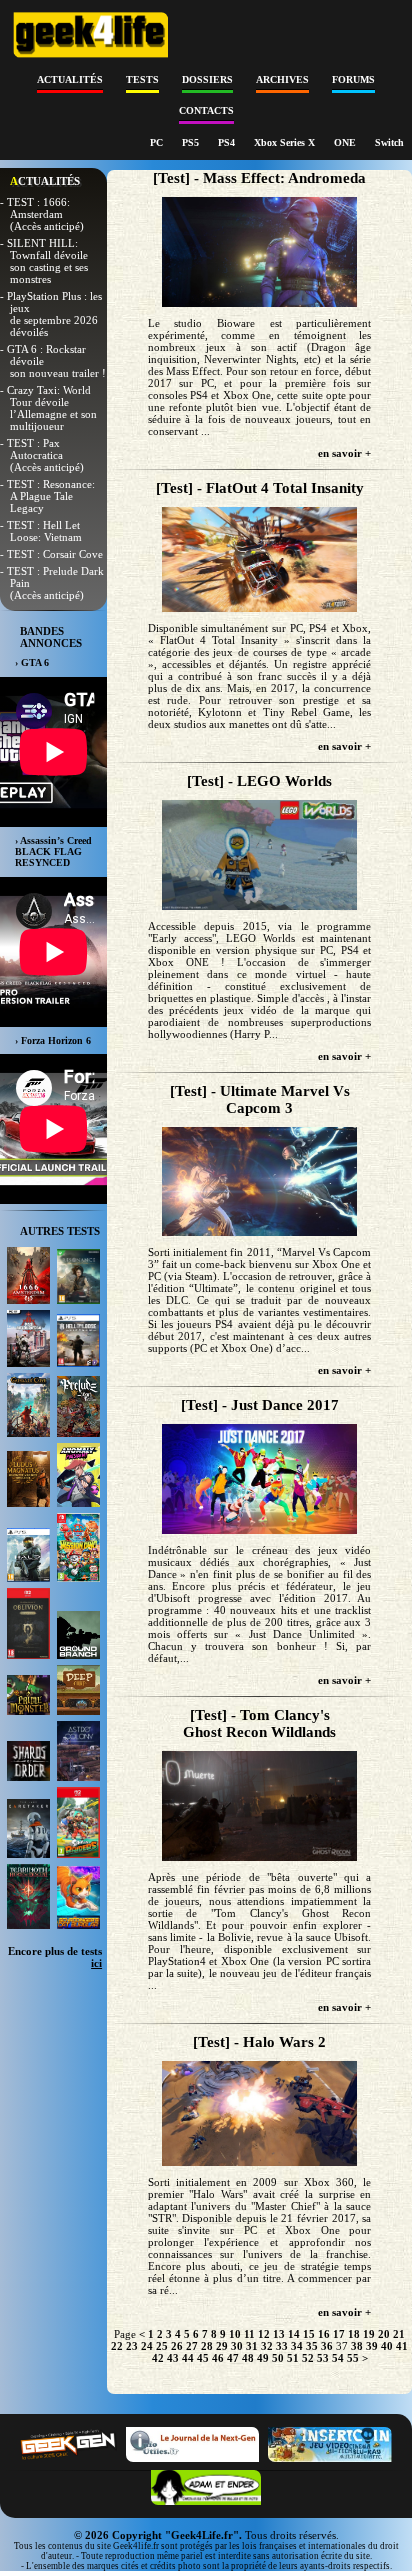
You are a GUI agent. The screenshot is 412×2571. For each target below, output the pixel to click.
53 (323, 2358)
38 (357, 2346)
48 (248, 2358)
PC (158, 142)
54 (338, 2358)
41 (402, 2346)
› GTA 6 (32, 662)
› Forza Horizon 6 (53, 1040)
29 (222, 2346)
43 (173, 2358)
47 (233, 2358)
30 (237, 2346)
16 (324, 2334)
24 (147, 2346)
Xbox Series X (286, 142)
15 (309, 2334)
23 (132, 2346)
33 (282, 2346)
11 (249, 2334)
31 (252, 2346)
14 (294, 2334)
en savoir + (344, 453)
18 (354, 2334)
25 (162, 2346)
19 (369, 2334)
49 (263, 2358)
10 (235, 2334)
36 (327, 2346)
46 (218, 2358)
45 (203, 2358)
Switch (389, 142)
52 (308, 2358)
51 (293, 2358)
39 (372, 2346)
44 (188, 2358)
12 (264, 2334)
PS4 (228, 142)
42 (158, 2358)
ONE (346, 142)
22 (117, 2346)
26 (177, 2346)
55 (353, 2358)
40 (387, 2346)
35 (312, 2346)
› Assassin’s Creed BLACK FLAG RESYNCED (53, 851)
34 (297, 2346)
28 (207, 2346)
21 (399, 2334)
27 (192, 2346)
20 (384, 2334)
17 (339, 2334)
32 (267, 2346)
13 (279, 2334)
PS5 (192, 142)
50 (278, 2358)
